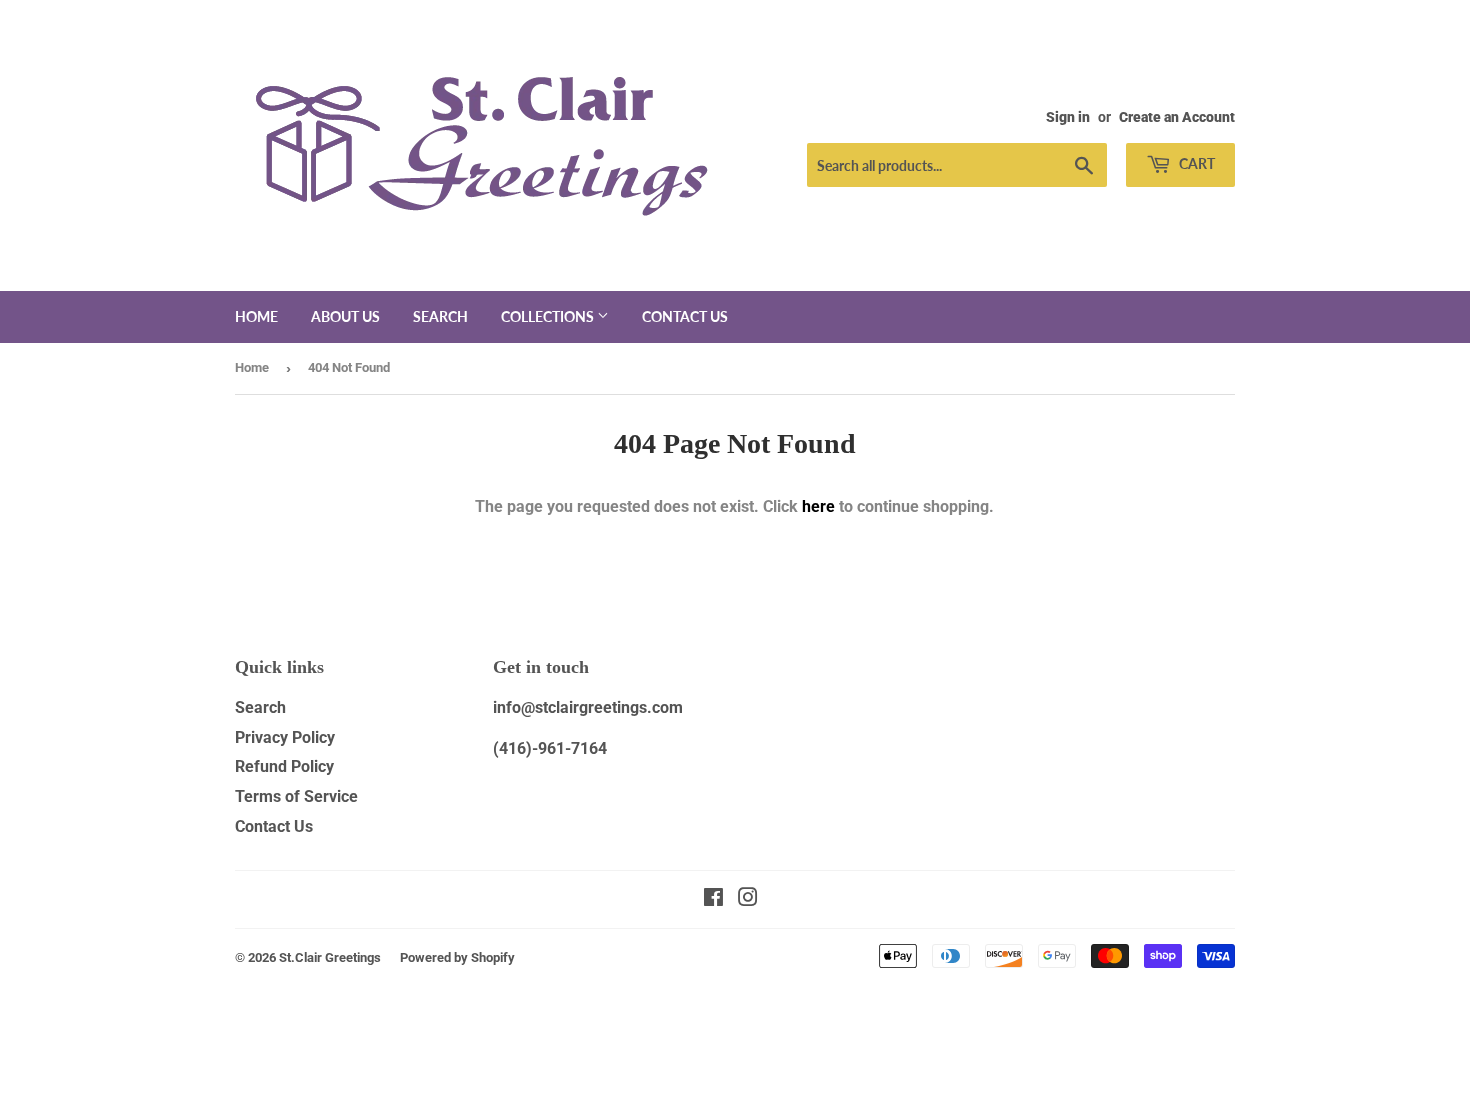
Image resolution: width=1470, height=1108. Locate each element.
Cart (1195, 163)
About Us (345, 316)
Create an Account (1177, 117)
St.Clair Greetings (330, 957)
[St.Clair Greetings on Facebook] (713, 899)
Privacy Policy (285, 737)
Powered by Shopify (457, 957)
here (818, 506)
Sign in (1068, 117)
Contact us (685, 316)
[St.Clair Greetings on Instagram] (748, 899)
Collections (549, 316)
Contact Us (274, 826)
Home (256, 316)
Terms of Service (296, 796)
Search (440, 316)
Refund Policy (284, 766)
